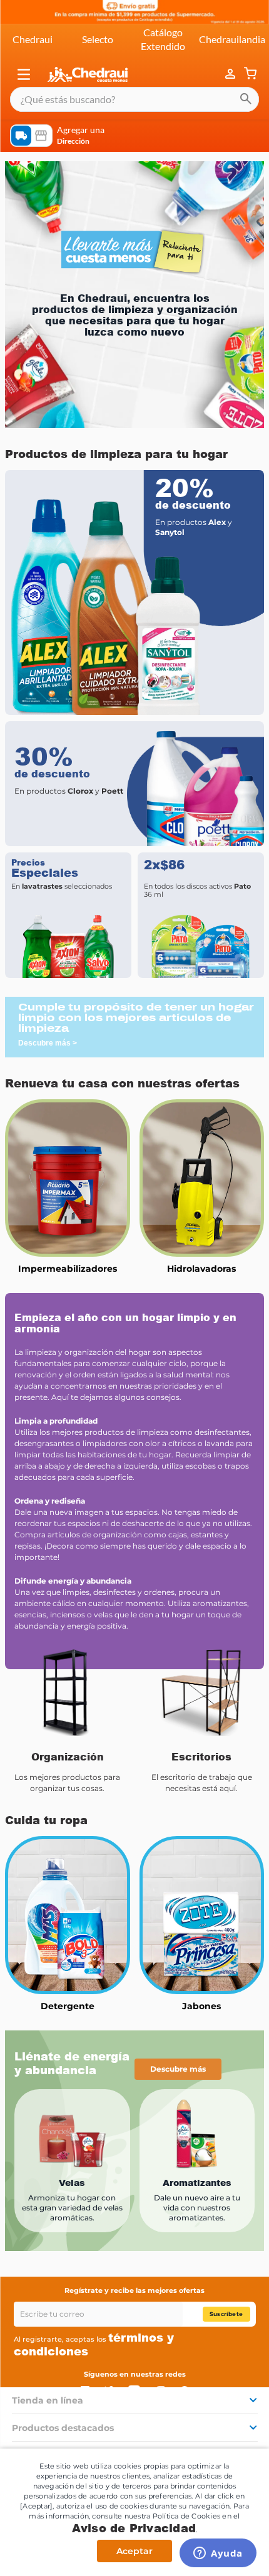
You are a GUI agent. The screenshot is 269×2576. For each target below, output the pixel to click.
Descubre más (178, 2069)
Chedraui (33, 39)
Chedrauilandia (232, 39)
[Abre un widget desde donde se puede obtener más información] (218, 2554)
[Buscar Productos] (246, 99)
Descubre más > (48, 1043)
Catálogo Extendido (163, 39)
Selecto (98, 39)
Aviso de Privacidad (134, 2528)
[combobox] (134, 99)
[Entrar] (231, 74)
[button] (24, 74)
